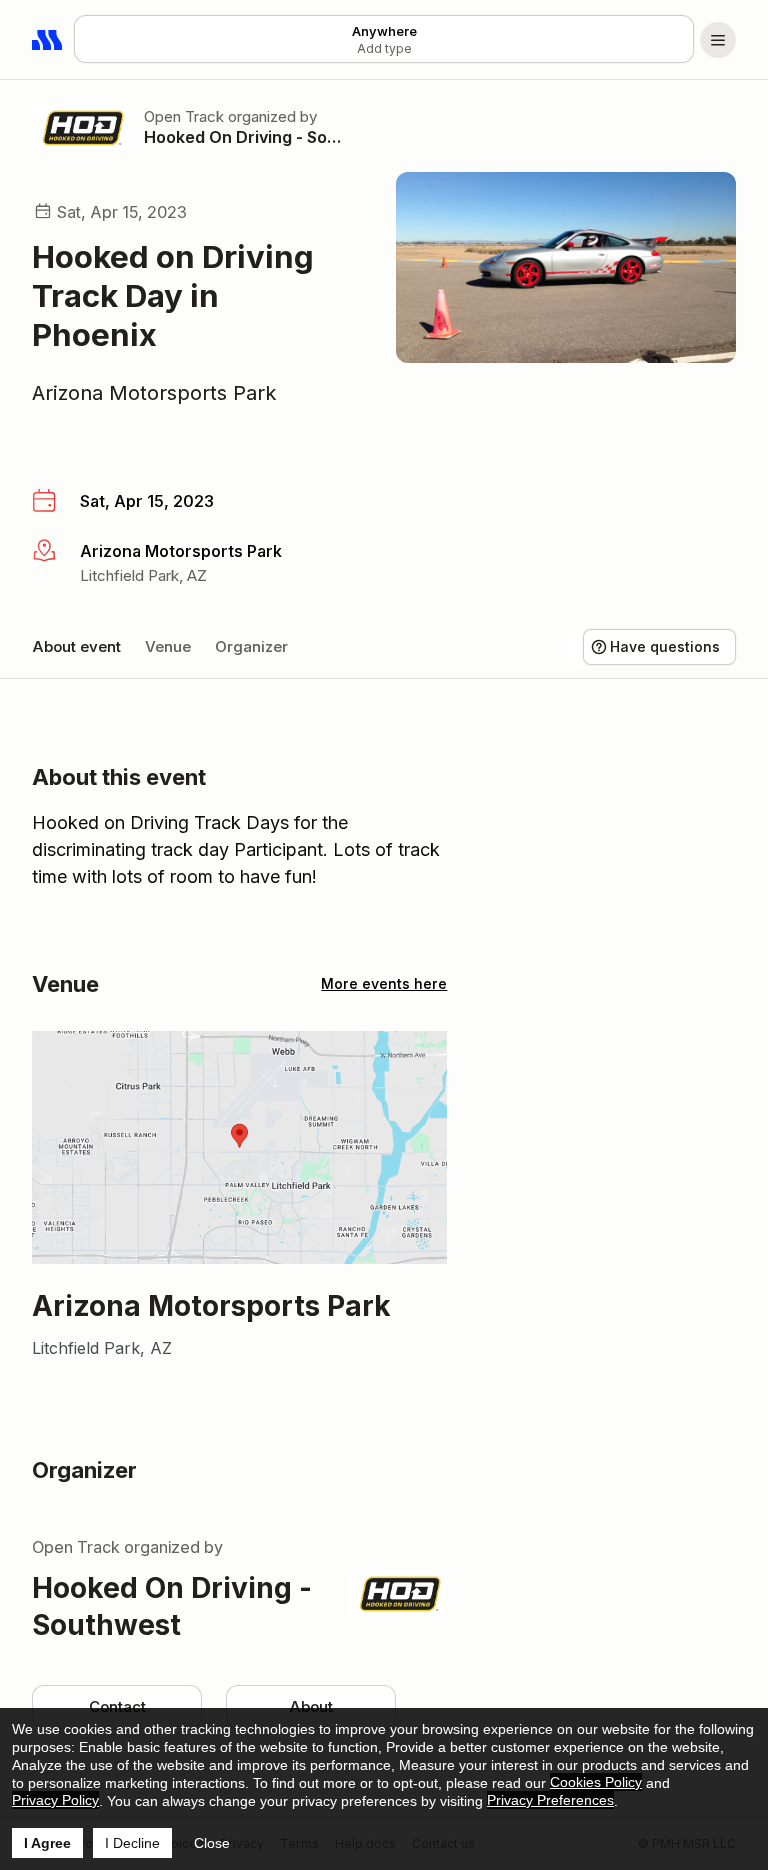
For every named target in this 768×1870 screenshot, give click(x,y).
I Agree (47, 1843)
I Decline (132, 1843)
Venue (168, 646)
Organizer (251, 646)
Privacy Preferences (550, 1800)
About (311, 1706)
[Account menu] (718, 40)
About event (76, 646)
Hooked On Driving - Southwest (246, 137)
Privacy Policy (55, 1800)
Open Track (184, 116)
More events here (384, 983)
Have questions (665, 646)
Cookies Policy (596, 1782)
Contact (117, 1706)
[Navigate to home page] (48, 40)
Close (212, 1843)
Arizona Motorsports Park (154, 393)
